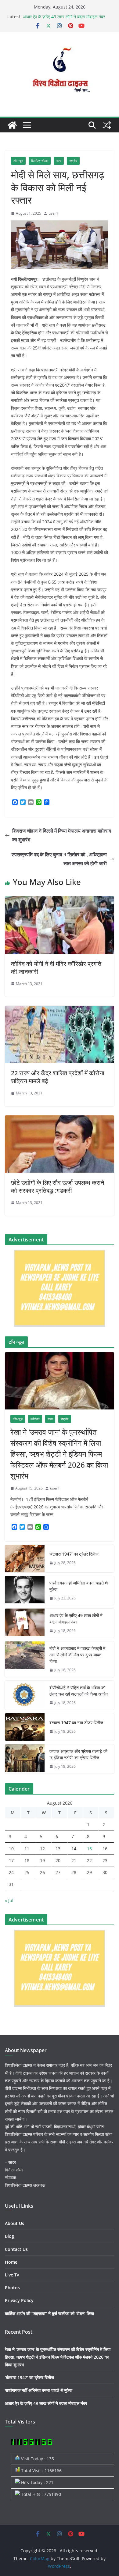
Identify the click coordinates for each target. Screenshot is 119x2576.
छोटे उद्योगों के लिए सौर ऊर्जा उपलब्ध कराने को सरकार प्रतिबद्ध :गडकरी (58, 1186)
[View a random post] (107, 125)
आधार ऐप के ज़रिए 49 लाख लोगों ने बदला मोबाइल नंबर (64, 17)
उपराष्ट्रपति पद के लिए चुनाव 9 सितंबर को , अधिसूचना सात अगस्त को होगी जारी (59, 859)
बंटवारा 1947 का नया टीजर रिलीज (76, 1723)
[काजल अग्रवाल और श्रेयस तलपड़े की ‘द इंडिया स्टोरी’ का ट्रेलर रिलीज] (25, 1759)
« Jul (9, 1900)
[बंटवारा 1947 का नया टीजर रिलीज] (25, 1727)
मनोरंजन (35, 1419)
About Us (14, 2223)
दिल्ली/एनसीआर (40, 161)
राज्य (59, 161)
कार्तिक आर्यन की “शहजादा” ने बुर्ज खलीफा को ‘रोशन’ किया (49, 2313)
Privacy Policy (19, 2300)
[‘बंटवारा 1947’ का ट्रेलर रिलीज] (25, 1559)
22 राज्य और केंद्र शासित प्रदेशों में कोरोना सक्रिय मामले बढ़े (58, 1077)
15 (89, 1849)
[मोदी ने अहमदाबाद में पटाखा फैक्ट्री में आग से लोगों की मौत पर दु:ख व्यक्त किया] (25, 1659)
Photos (12, 2288)
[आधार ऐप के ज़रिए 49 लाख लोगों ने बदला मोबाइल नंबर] (25, 1623)
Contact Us (16, 2249)
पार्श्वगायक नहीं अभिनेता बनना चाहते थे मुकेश (79, 1586)
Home (11, 2262)
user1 (53, 213)
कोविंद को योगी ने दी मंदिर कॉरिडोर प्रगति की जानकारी (56, 968)
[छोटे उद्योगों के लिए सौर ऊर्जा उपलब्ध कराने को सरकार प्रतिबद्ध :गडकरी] (60, 1120)
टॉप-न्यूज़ (18, 161)
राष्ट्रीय (73, 161)
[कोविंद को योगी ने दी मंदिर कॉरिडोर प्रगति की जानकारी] (60, 900)
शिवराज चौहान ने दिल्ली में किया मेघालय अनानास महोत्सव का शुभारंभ (62, 835)
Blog (9, 2236)
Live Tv (12, 2275)
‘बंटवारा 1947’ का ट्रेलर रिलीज (74, 1554)
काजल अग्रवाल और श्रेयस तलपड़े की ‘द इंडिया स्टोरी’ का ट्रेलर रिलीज (78, 1754)
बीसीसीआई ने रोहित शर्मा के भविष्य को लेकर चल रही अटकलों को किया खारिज (79, 1691)
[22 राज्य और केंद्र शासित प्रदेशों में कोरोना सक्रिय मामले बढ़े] (60, 1010)
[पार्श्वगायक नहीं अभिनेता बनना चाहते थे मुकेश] (25, 1591)
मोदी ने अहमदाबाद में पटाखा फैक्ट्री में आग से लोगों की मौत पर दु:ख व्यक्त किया (77, 1655)
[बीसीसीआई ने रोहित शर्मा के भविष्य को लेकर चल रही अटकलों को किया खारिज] (25, 1695)
